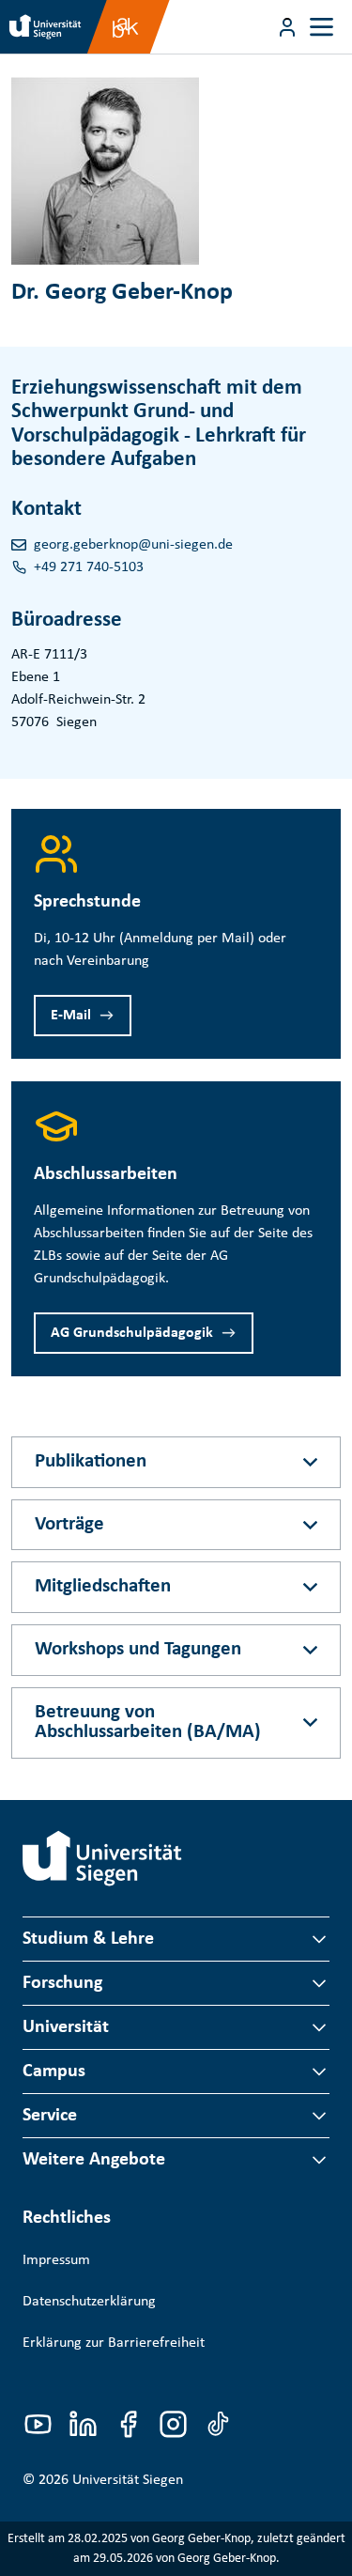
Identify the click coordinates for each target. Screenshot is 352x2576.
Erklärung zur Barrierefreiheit (114, 2343)
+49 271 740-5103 (89, 567)
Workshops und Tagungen (138, 1649)
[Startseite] (102, 1858)
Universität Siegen (128, 2480)
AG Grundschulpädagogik (132, 1333)
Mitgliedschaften (103, 1586)
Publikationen (91, 1461)
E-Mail (71, 1016)
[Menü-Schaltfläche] (287, 27)
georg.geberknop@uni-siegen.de (133, 545)
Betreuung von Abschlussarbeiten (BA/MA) (148, 1722)
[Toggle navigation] (321, 27)
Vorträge (69, 1524)
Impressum (56, 2260)
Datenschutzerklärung (89, 2302)
